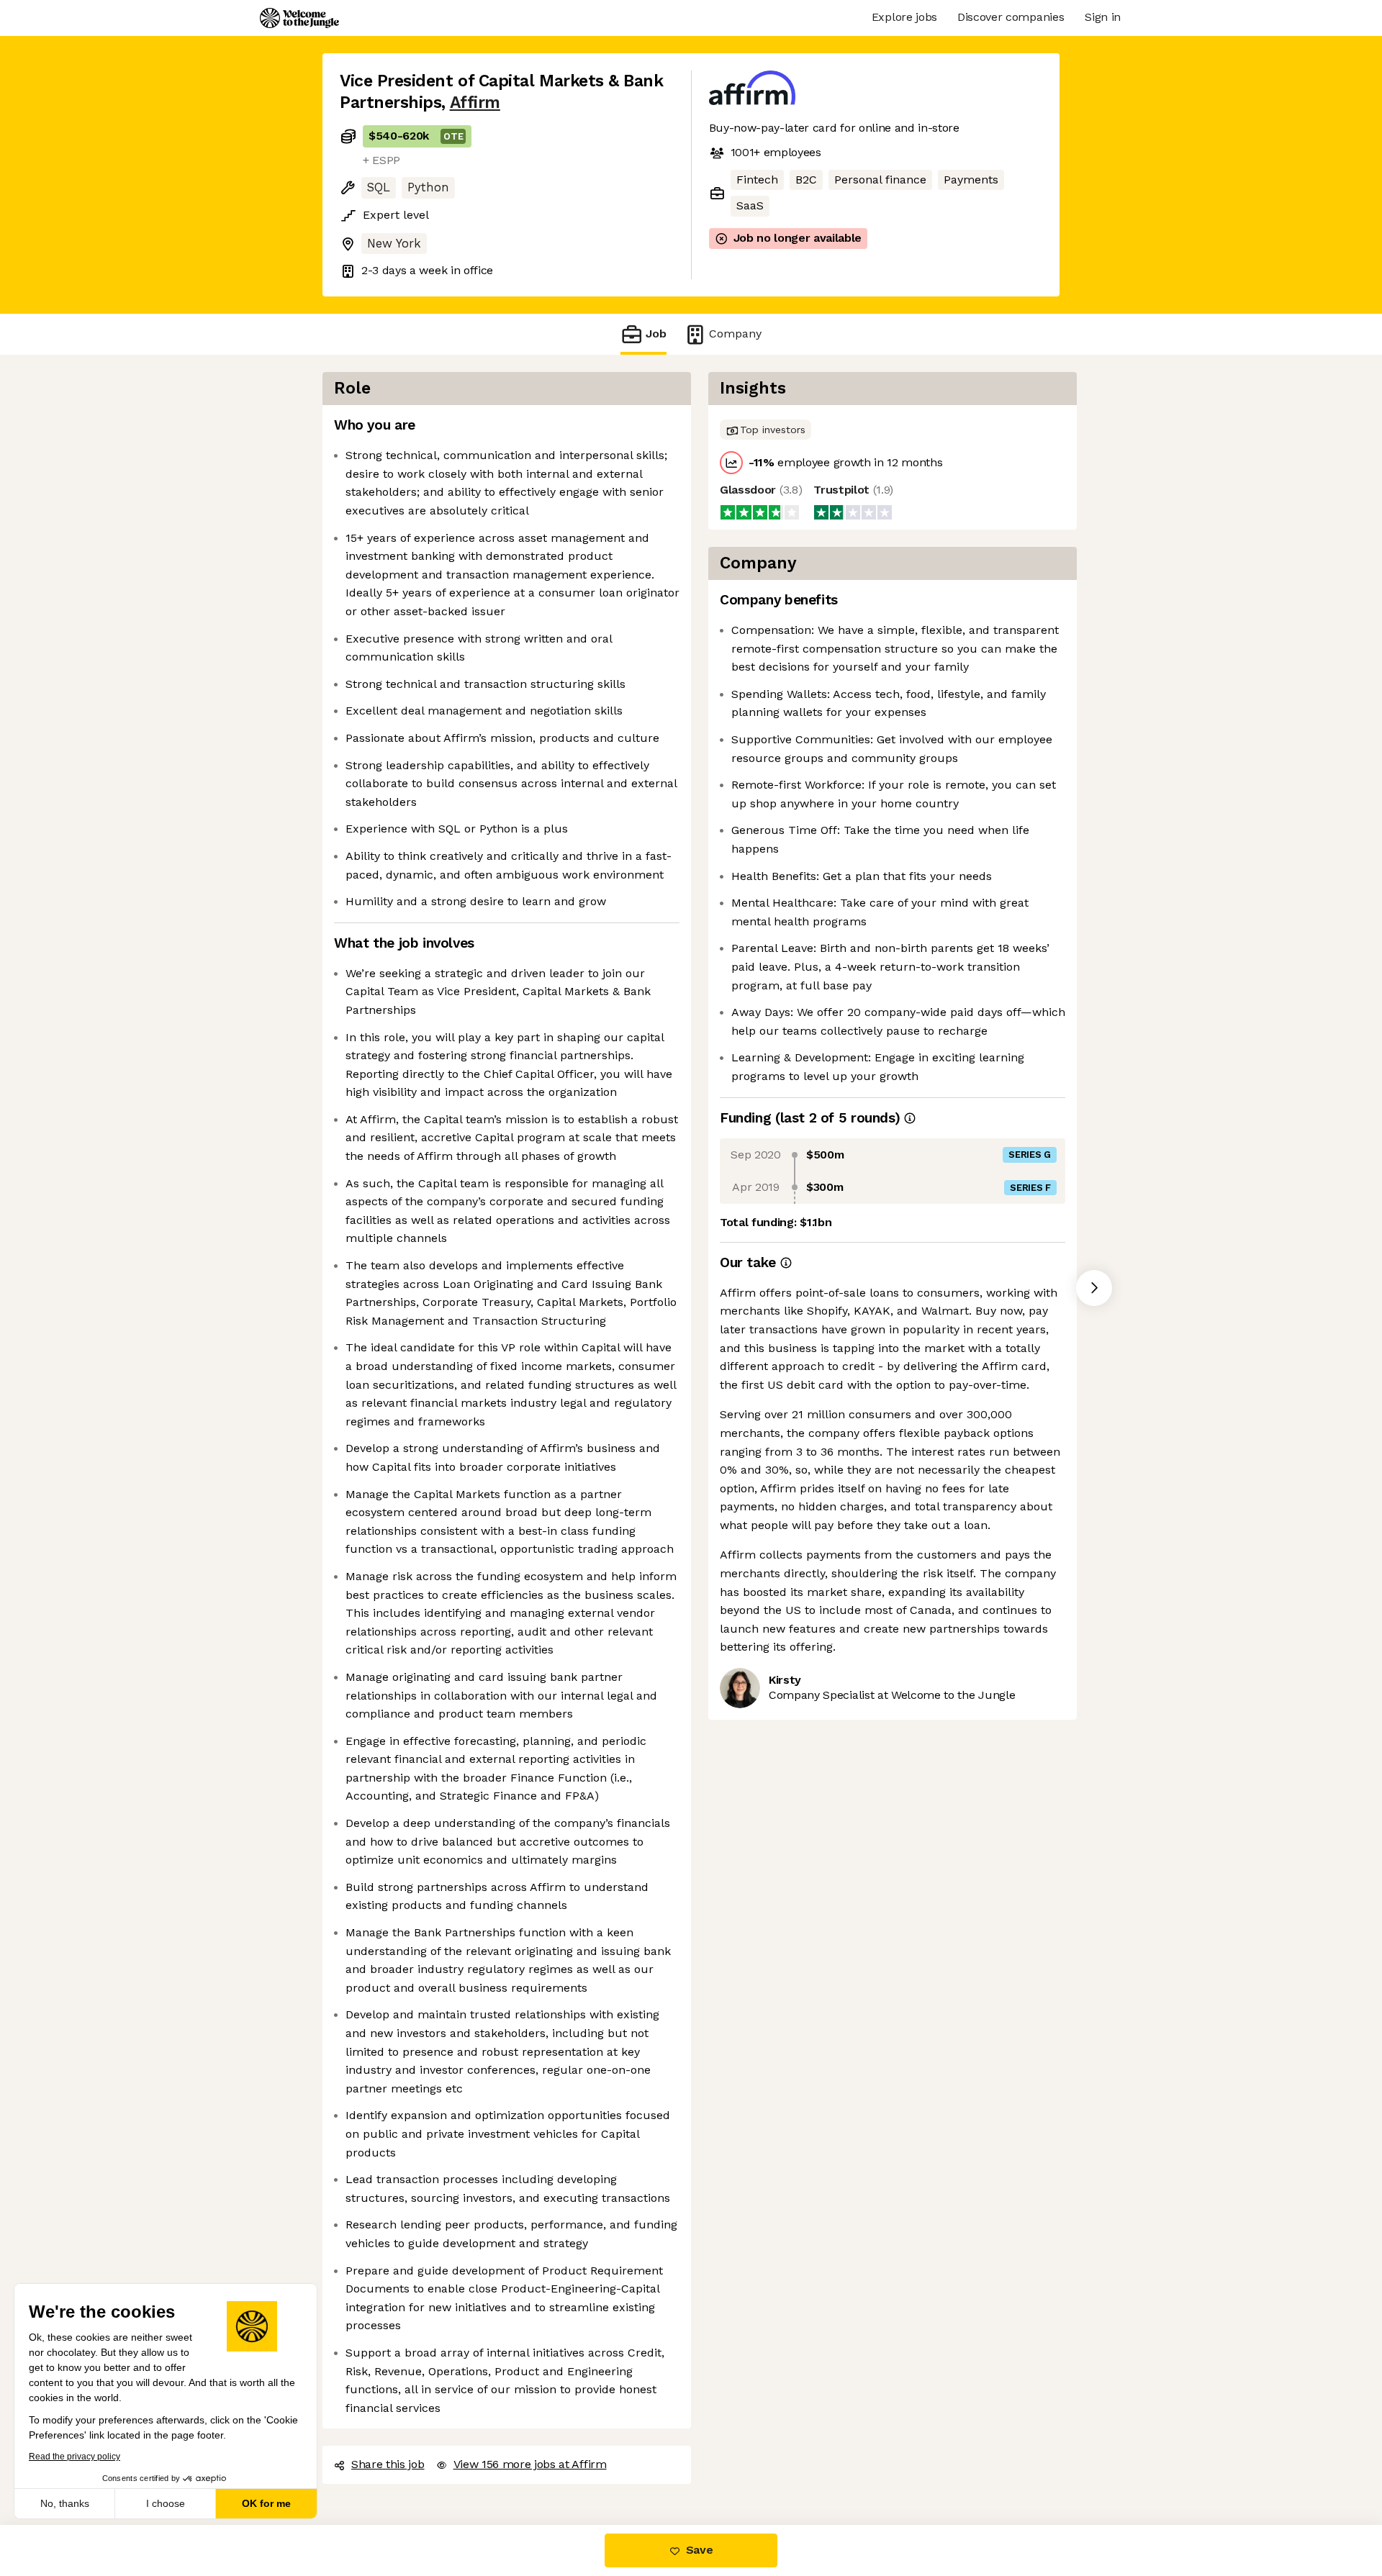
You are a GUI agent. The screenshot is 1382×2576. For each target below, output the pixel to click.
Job (656, 334)
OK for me (266, 2503)
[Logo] (299, 18)
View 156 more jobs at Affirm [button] (530, 2464)
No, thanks (65, 2503)
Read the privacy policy (74, 2457)
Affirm (475, 103)
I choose (166, 2503)
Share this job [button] (388, 2464)
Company (735, 334)
